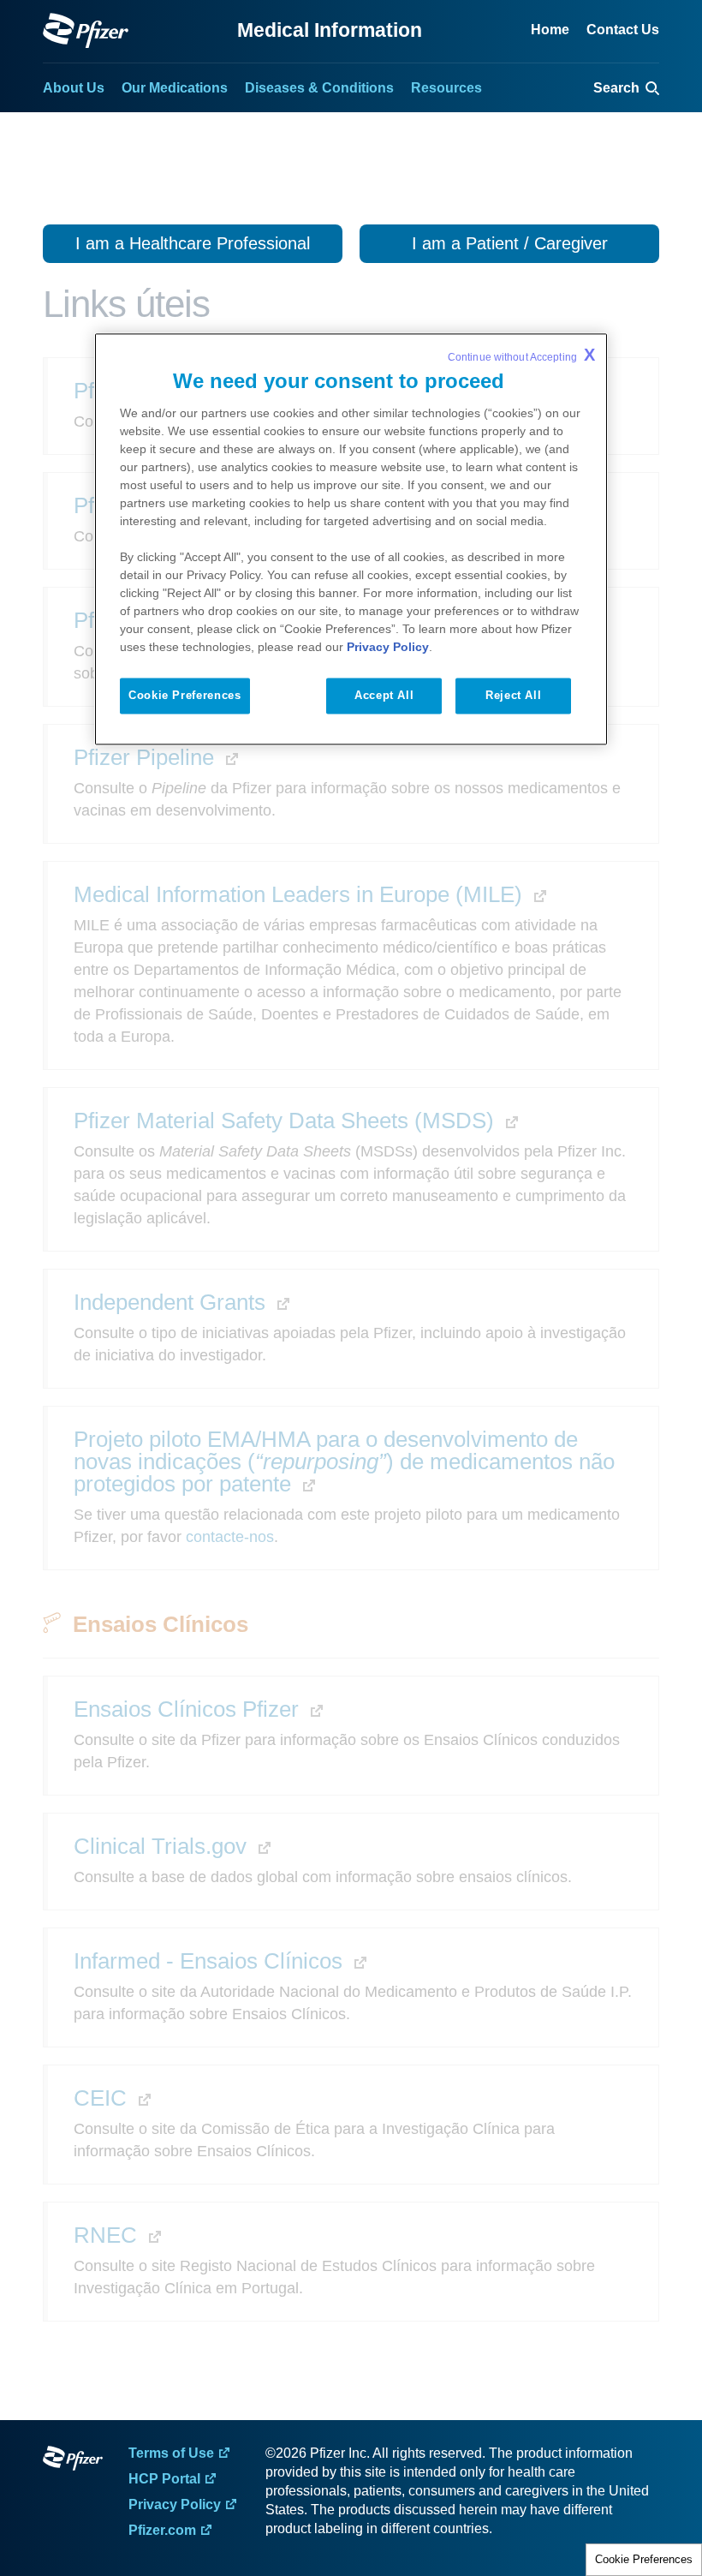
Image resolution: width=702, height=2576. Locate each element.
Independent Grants (173, 1302)
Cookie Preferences (644, 2559)
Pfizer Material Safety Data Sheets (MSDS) (287, 1121)
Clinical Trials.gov (163, 1846)
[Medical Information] (86, 30)
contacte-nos (230, 1537)
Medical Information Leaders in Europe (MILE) (301, 894)
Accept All (384, 695)
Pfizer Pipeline (147, 757)
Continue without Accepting (521, 355)
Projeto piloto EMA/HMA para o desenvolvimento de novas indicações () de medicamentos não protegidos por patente (344, 1461)
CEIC (103, 2098)
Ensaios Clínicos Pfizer (189, 1709)
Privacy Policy (388, 647)
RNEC (108, 2235)
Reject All (513, 695)
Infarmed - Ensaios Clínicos (211, 1961)
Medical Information (330, 30)
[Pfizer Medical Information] (73, 2461)
